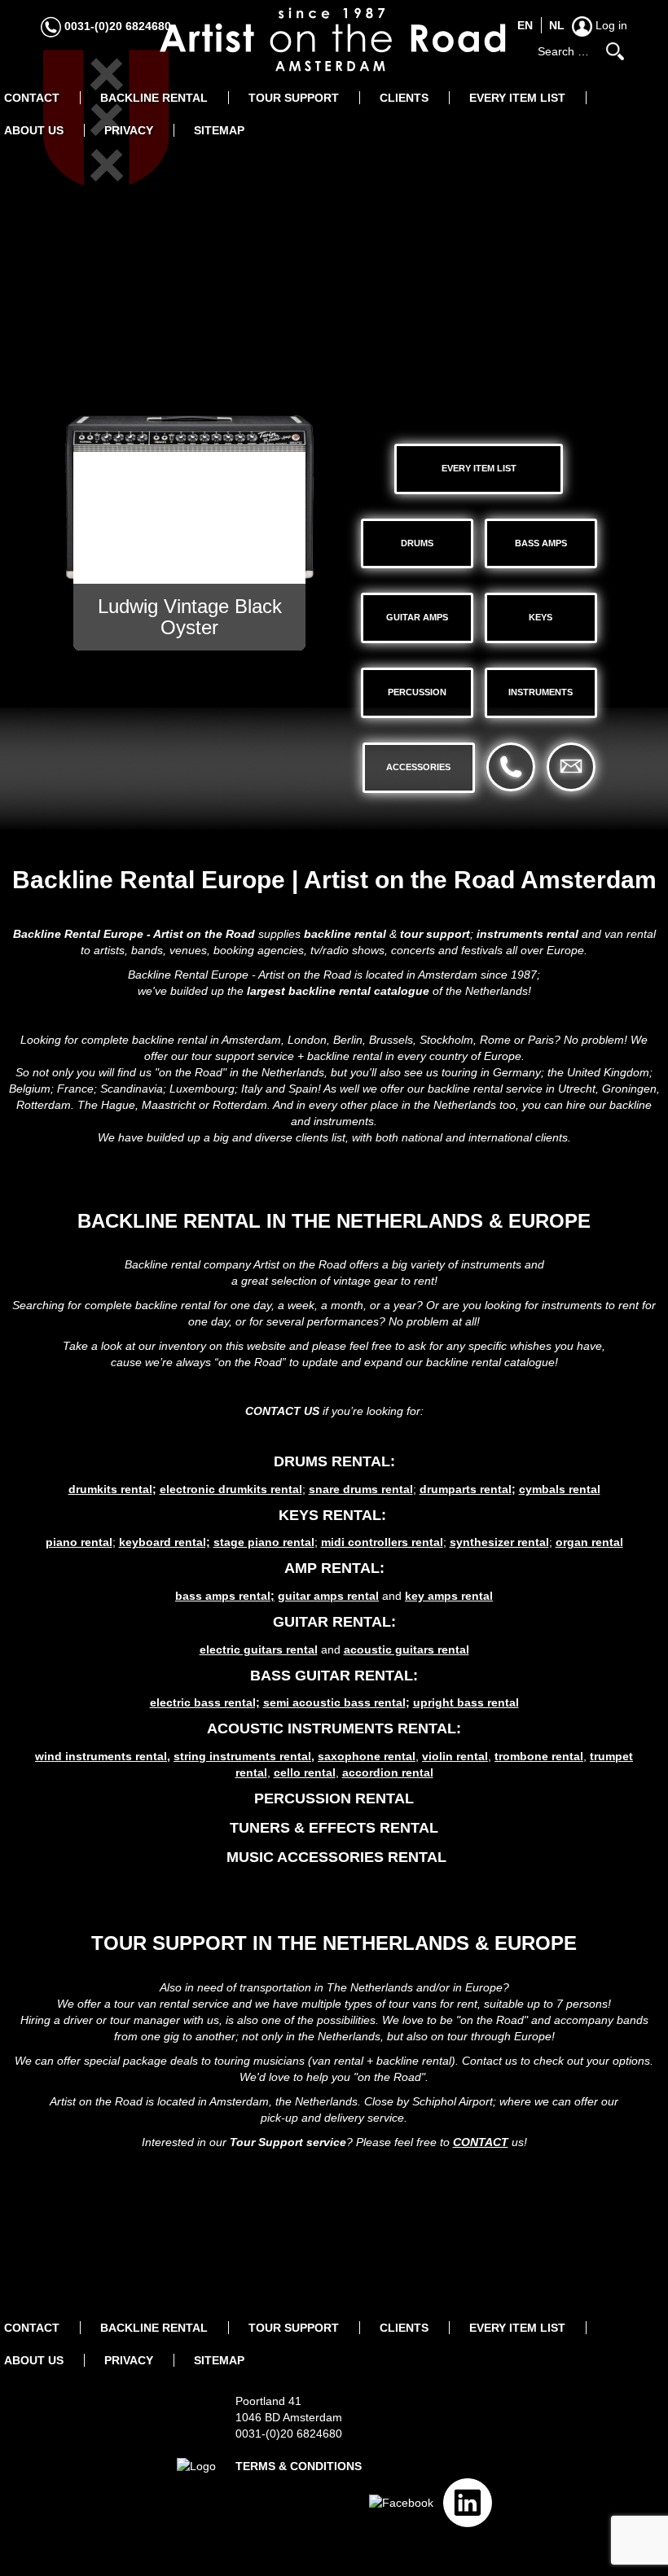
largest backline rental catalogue (338, 991)
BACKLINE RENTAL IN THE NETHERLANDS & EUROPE (334, 1221)
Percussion (417, 692)
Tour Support (294, 98)
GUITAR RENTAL (332, 1622)
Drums (417, 543)
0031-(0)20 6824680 (116, 26)
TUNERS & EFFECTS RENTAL (334, 1828)
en (525, 25)
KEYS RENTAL (330, 1515)
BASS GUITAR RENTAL (332, 1676)
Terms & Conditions (299, 2466)
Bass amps (541, 543)
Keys (541, 617)
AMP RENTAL (332, 1568)
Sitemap (219, 130)
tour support (435, 934)
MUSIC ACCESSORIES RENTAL (336, 1857)
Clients (404, 98)
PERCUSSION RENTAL (334, 1798)
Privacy (129, 130)
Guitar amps (417, 617)
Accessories (418, 767)
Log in (610, 25)
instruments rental (527, 934)
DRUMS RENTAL (332, 1461)
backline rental (345, 934)
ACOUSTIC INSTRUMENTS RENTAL (332, 1728)
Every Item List (517, 98)
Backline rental (154, 98)
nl (557, 25)
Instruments (541, 692)
